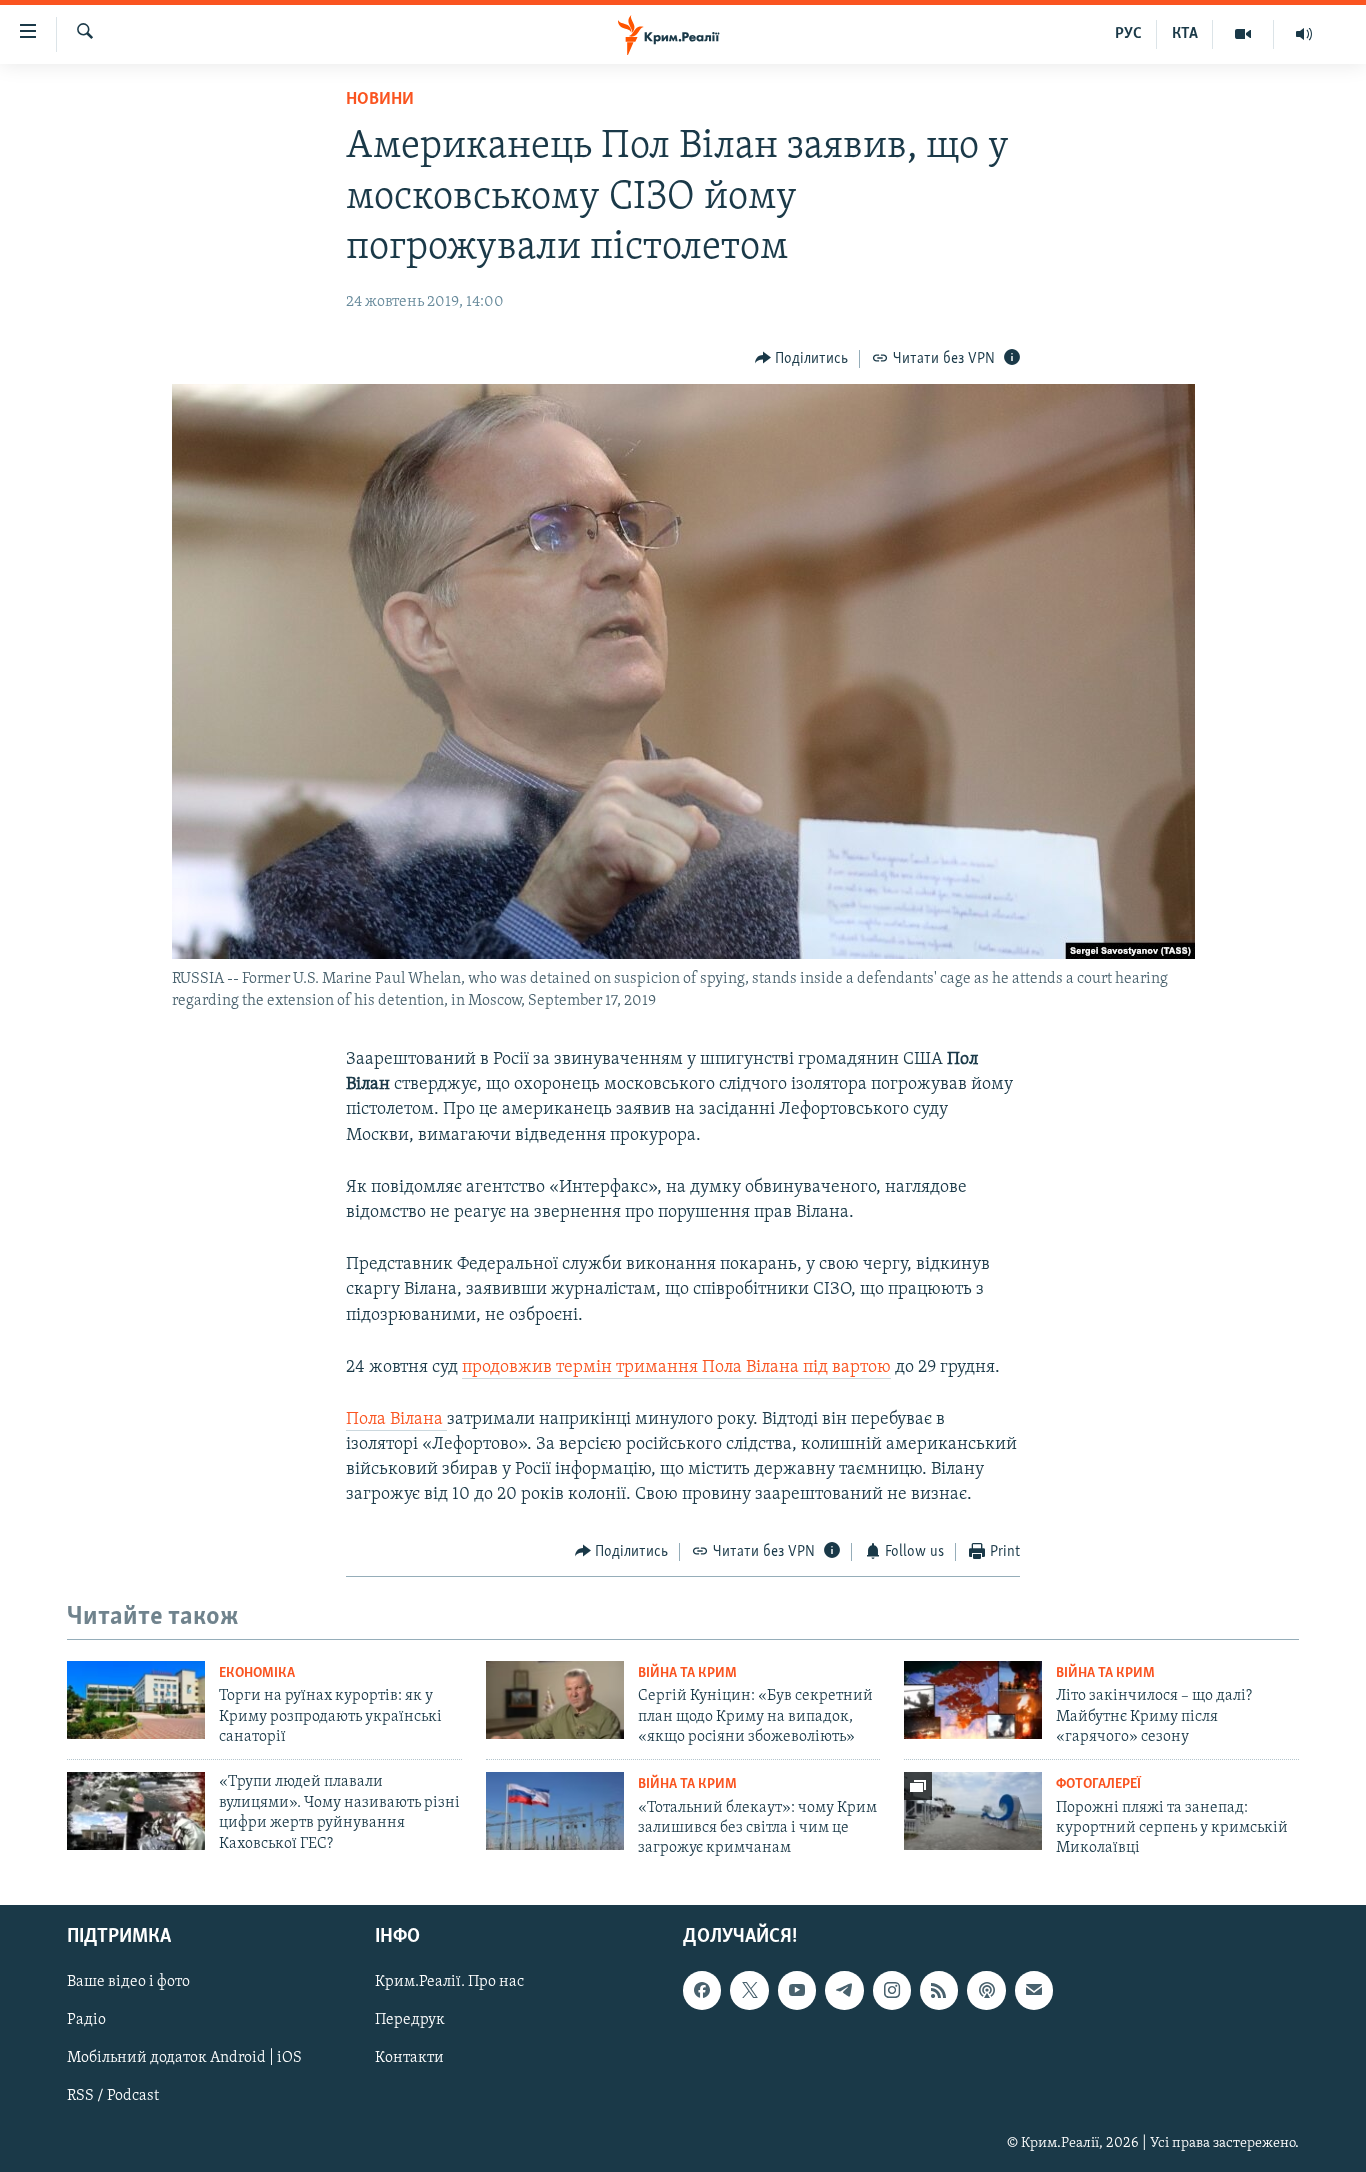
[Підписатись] (1034, 1990)
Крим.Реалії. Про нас (449, 1982)
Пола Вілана (396, 1420)
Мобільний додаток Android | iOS (184, 2058)
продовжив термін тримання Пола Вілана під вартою (676, 1368)
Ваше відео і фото (128, 1982)
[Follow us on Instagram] (892, 1990)
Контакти (409, 2058)
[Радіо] (1304, 34)
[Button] (802, 359)
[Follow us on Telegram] (844, 1990)
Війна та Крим (687, 1673)
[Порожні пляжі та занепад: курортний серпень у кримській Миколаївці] (973, 1811)
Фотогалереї (1098, 1784)
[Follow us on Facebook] (702, 1990)
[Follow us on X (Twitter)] (749, 1990)
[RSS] (939, 1990)
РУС (1128, 34)
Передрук (410, 2020)
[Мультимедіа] (1243, 34)
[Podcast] (986, 1990)
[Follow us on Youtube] (797, 1990)
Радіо (86, 2020)
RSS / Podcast (113, 2096)
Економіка (257, 1673)
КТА (1185, 34)
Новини (380, 100)
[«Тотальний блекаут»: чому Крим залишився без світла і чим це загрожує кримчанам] (555, 1811)
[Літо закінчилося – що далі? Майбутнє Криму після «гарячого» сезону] (973, 1700)
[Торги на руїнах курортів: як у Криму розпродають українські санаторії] (136, 1700)
